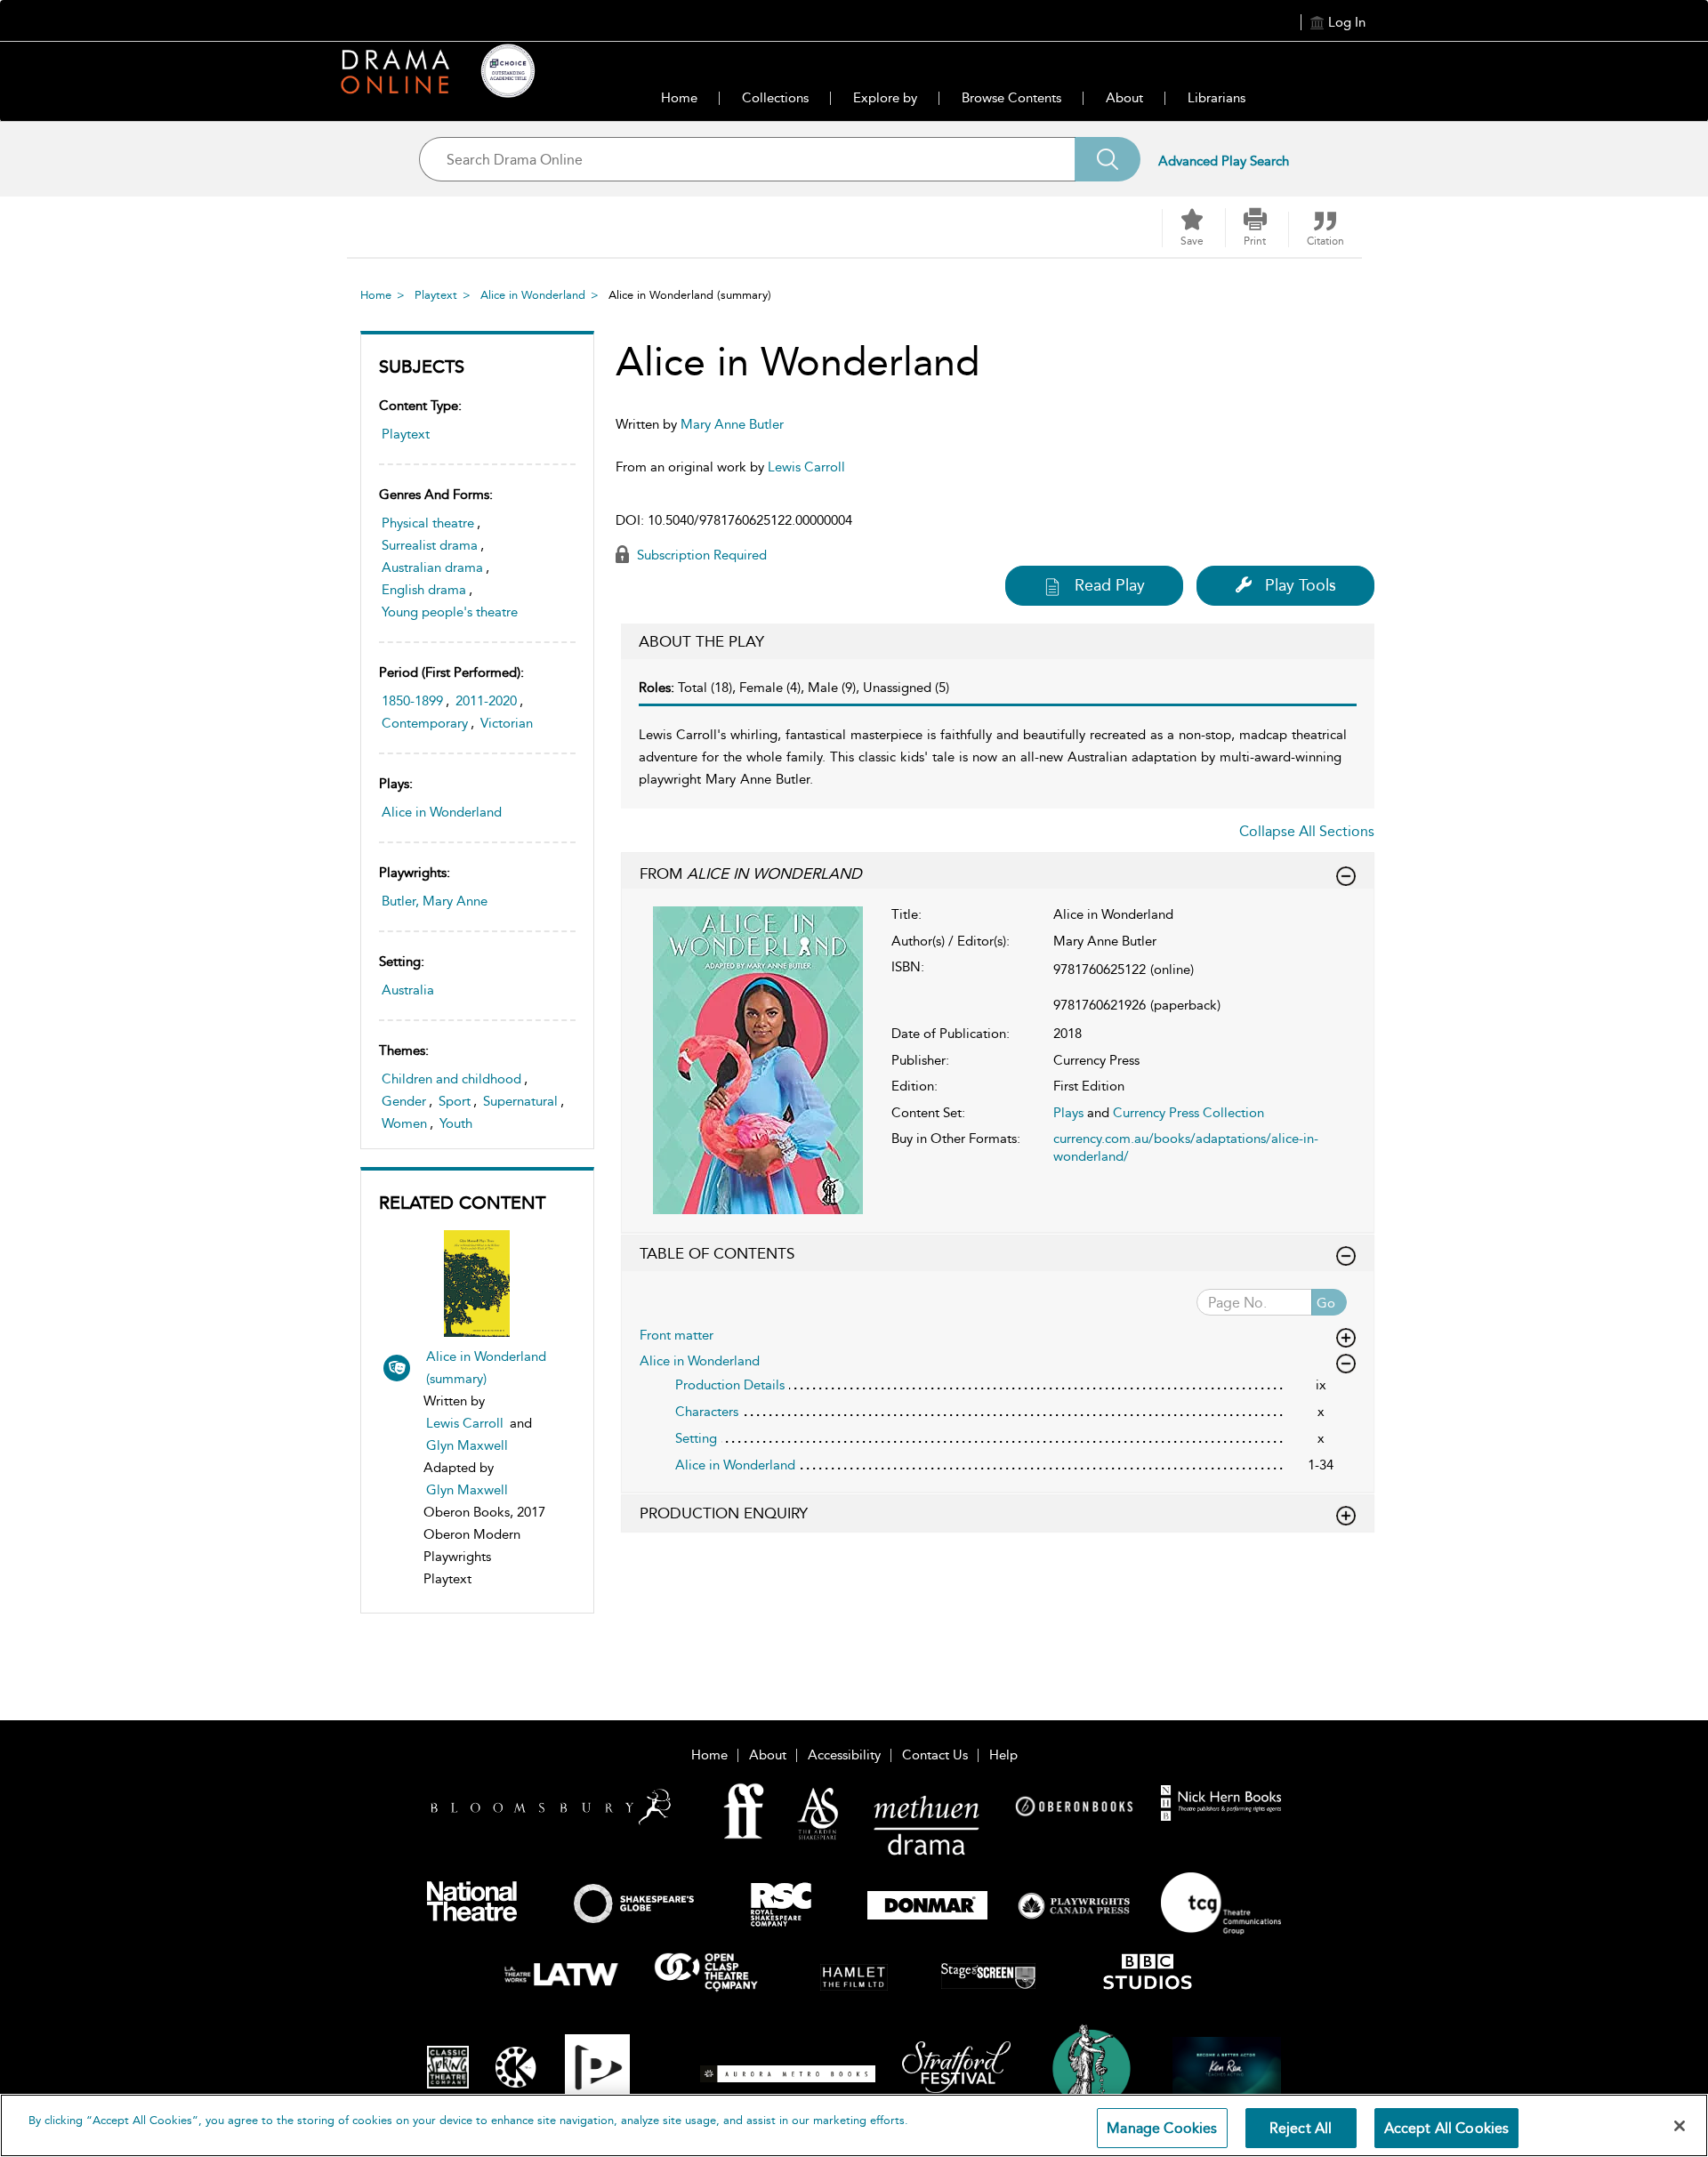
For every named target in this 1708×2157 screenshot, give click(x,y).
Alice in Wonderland (533, 295)
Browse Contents (1011, 98)
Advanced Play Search (1224, 161)
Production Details (730, 1385)
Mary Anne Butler (732, 424)
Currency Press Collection (1188, 1113)
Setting (696, 1438)
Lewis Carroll (465, 1423)
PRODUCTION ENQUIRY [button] (724, 1513)
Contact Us (935, 1755)
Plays (1068, 1113)
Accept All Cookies (1447, 2128)
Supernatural (520, 1101)
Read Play (1110, 585)
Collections (775, 98)
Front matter (677, 1335)
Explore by (885, 98)
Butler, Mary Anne (435, 901)
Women (404, 1123)
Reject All (1301, 2128)
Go (1326, 1303)
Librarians (1217, 98)
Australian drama (432, 567)
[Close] (1680, 2126)
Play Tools (1301, 585)
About (1124, 98)
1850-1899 (412, 701)
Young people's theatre (450, 612)
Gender (404, 1101)
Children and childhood (451, 1079)
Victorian (507, 723)
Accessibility (844, 1755)
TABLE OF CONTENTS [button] (717, 1253)
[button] (1255, 228)
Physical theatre (428, 523)
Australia (408, 990)
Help (1003, 1755)
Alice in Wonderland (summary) (486, 1368)
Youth (456, 1123)
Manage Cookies (1162, 2128)
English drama (424, 590)
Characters (707, 1412)
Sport (455, 1101)
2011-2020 (486, 701)
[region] (854, 2125)
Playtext (436, 295)
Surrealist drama (430, 545)
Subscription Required (700, 555)
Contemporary (425, 723)
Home (679, 98)
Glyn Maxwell (467, 1445)
